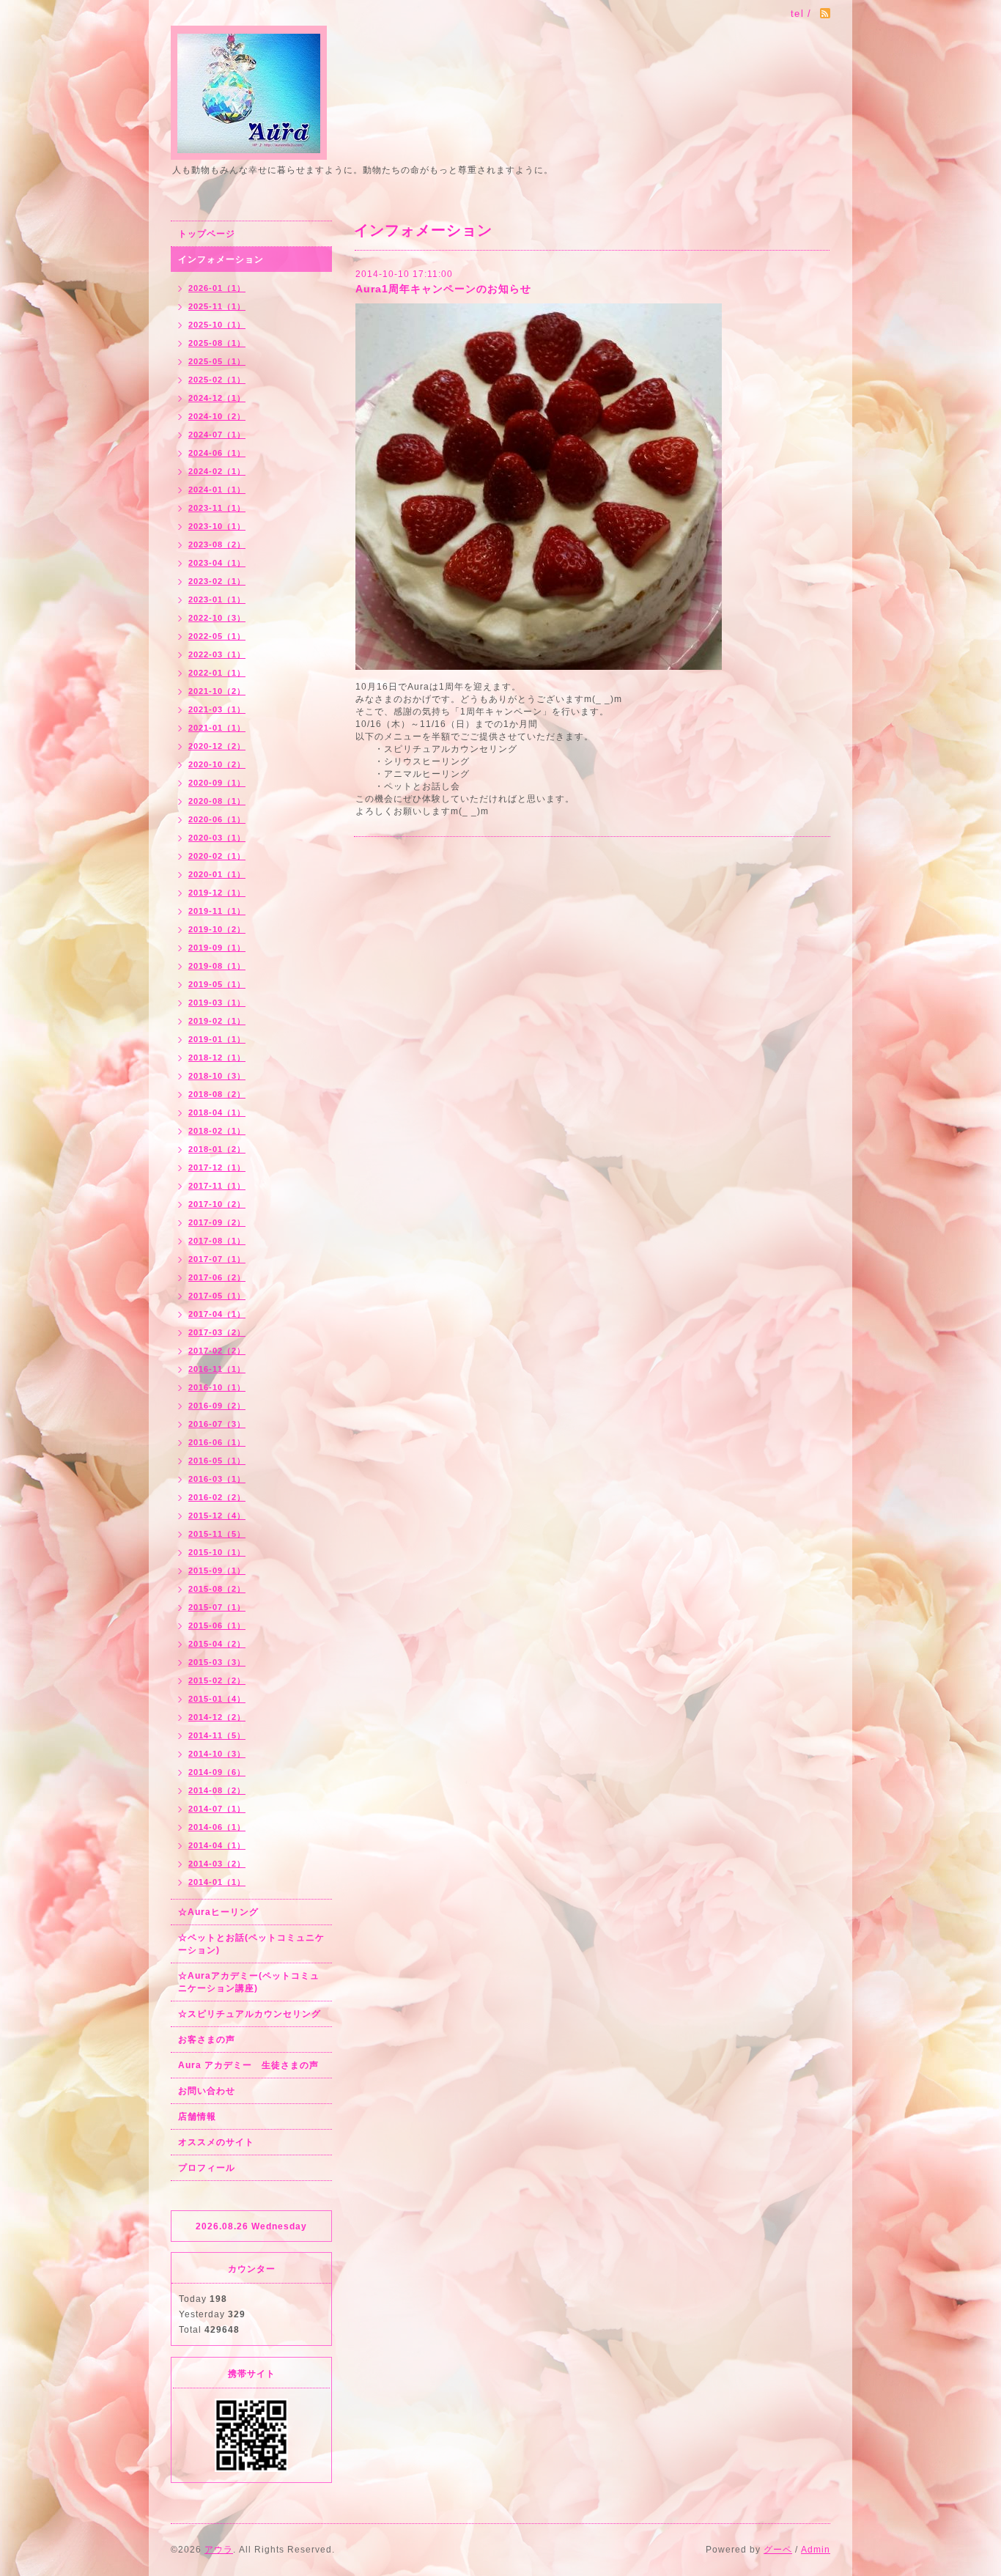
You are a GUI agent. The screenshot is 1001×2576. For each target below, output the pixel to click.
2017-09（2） (217, 1222)
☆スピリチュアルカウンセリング (250, 2014)
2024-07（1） (217, 435)
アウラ (219, 2550)
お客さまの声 (207, 2040)
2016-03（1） (217, 1479)
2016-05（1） (217, 1461)
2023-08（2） (217, 545)
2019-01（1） (217, 1039)
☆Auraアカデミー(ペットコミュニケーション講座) (249, 1982)
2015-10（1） (217, 1552)
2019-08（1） (217, 966)
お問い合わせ (207, 2091)
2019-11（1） (217, 911)
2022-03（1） (217, 654)
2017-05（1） (217, 1296)
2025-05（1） (217, 361)
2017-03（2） (217, 1332)
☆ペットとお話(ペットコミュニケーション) (251, 1944)
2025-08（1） (217, 343)
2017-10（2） (217, 1204)
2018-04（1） (217, 1112)
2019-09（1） (217, 948)
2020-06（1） (217, 819)
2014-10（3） (217, 1754)
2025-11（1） (217, 306)
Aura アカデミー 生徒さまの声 (248, 2065)
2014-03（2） (217, 1864)
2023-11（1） (217, 508)
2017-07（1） (217, 1259)
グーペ (778, 2550)
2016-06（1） (217, 1442)
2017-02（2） (217, 1351)
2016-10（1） (217, 1387)
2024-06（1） (217, 453)
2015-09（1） (217, 1571)
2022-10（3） (217, 618)
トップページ (207, 234)
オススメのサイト (216, 2142)
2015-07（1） (217, 1607)
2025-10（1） (217, 325)
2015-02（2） (217, 1680)
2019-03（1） (217, 1003)
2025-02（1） (217, 380)
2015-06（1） (217, 1625)
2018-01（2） (217, 1149)
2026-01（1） (217, 288)
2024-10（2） (217, 416)
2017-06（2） (217, 1277)
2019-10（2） (217, 929)
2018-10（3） (217, 1076)
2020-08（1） (217, 801)
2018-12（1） (217, 1058)
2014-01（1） (217, 1882)
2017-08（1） (217, 1241)
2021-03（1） (217, 709)
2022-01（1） (217, 673)
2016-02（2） (217, 1497)
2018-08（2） (217, 1094)
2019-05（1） (217, 984)
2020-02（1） (217, 856)
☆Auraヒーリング (218, 1912)
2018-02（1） (217, 1131)
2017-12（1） (217, 1167)
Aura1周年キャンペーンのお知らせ (443, 289)
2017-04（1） (217, 1314)
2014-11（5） (217, 1735)
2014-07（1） (217, 1809)
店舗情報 (197, 2116)
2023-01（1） (217, 599)
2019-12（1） (217, 893)
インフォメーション (221, 259)
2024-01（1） (217, 490)
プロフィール (207, 2168)
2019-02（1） (217, 1021)
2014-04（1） (217, 1845)
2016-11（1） (217, 1369)
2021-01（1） (217, 728)
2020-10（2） (217, 764)
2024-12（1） (217, 398)
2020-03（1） (217, 838)
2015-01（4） (217, 1699)
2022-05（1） (217, 636)
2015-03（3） (217, 1662)
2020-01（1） (217, 874)
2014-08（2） (217, 1790)
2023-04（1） (217, 563)
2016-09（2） (217, 1406)
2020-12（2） (217, 746)
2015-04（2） (217, 1644)
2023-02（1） (217, 581)
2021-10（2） (217, 691)
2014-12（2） (217, 1717)
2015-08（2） (217, 1589)
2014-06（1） (217, 1827)
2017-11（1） (217, 1186)
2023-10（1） (217, 526)
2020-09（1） (217, 783)
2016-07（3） (217, 1424)
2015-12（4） (217, 1516)
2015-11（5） (217, 1534)
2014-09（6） (217, 1772)
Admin (816, 2550)
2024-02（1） (217, 471)
